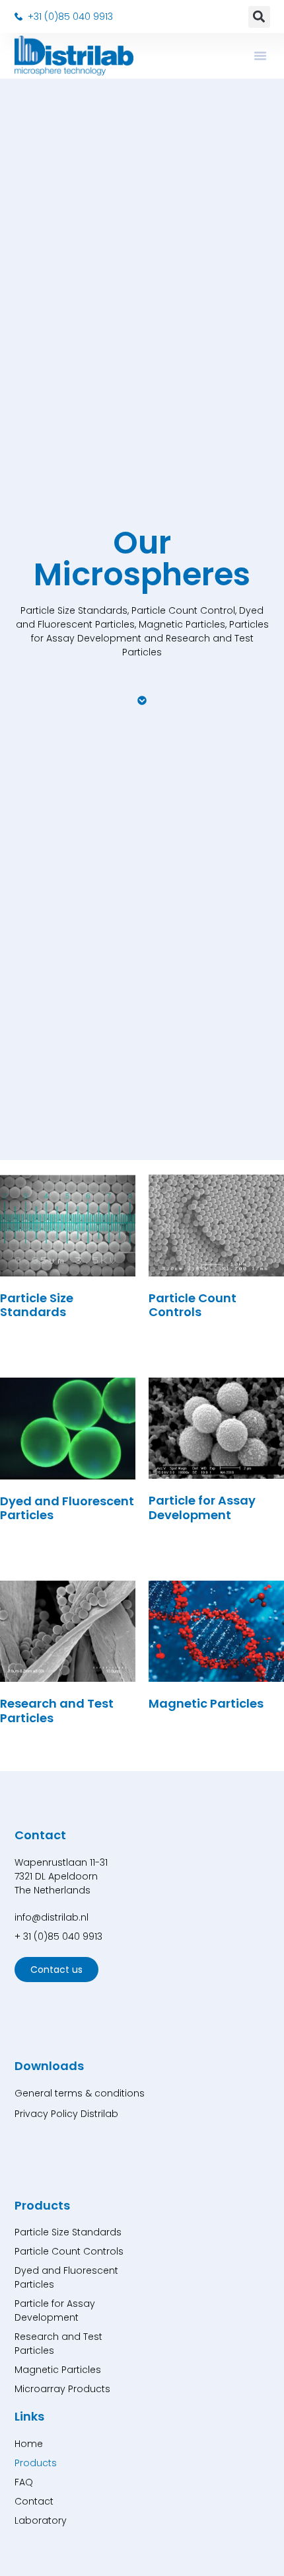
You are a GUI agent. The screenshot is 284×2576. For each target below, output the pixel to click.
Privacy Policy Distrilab (66, 2114)
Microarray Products (62, 2389)
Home (29, 2444)
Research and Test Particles (58, 2344)
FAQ (24, 2482)
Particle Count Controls (69, 2251)
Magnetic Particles (58, 2370)
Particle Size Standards (68, 2232)
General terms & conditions (80, 2093)
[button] (259, 17)
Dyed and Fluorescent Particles (66, 2277)
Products (36, 2463)
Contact (34, 2501)
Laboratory (41, 2520)
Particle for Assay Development (55, 2310)
